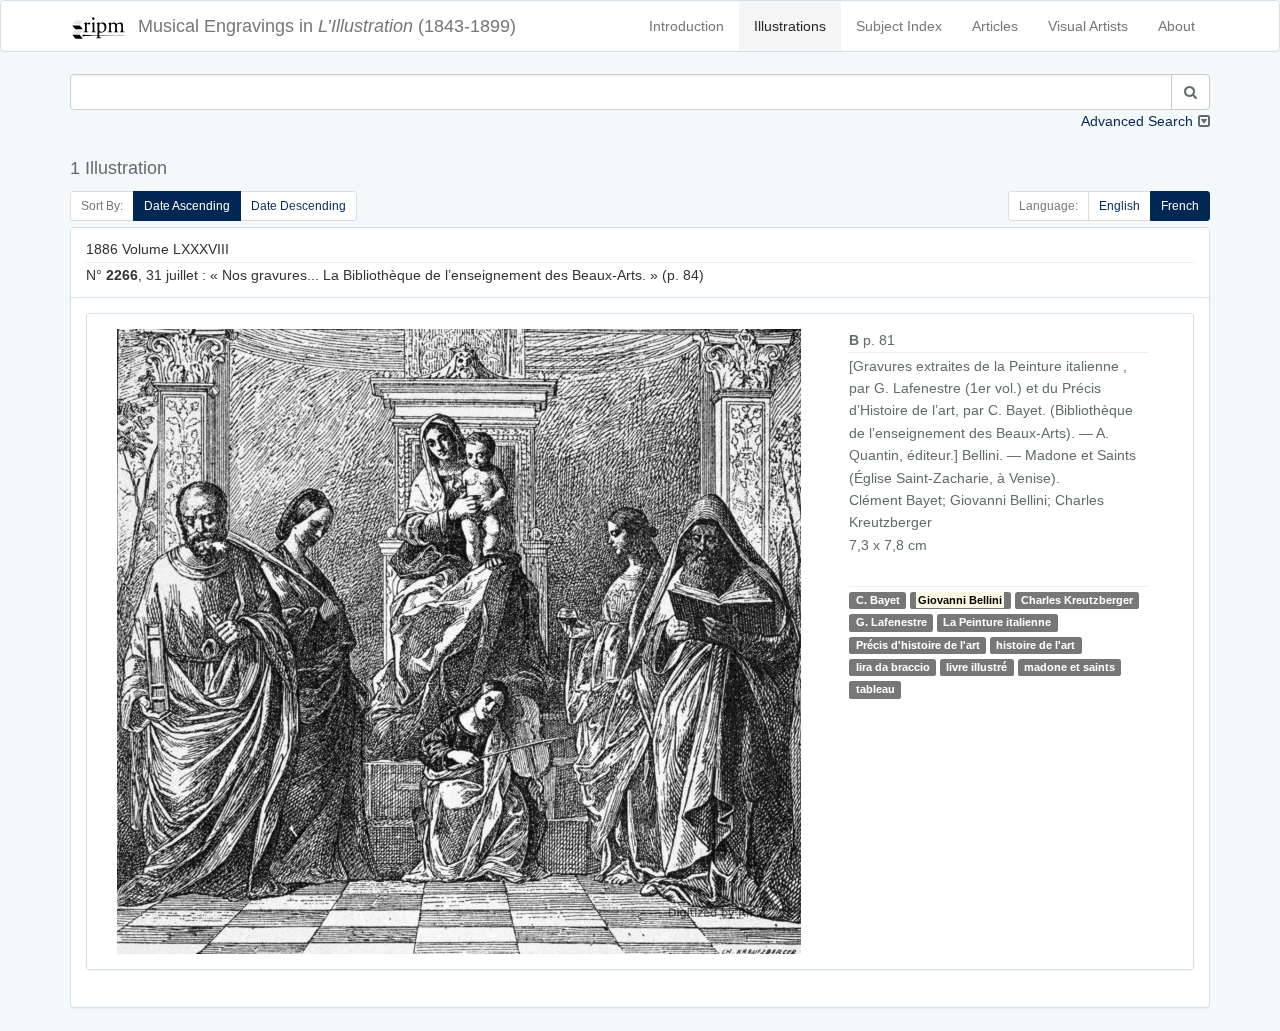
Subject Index (899, 26)
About (1176, 26)
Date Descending (298, 206)
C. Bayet (878, 600)
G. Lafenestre (891, 622)
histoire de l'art (1035, 645)
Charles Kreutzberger (1077, 600)
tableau (875, 690)
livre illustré (976, 667)
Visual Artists (1088, 26)
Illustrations (790, 26)
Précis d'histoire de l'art (918, 645)
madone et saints (1069, 667)
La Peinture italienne (997, 622)
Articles (995, 26)
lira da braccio (893, 667)
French (1180, 206)
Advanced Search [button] (1137, 121)
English (1119, 206)
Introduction (686, 26)
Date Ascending (187, 206)
